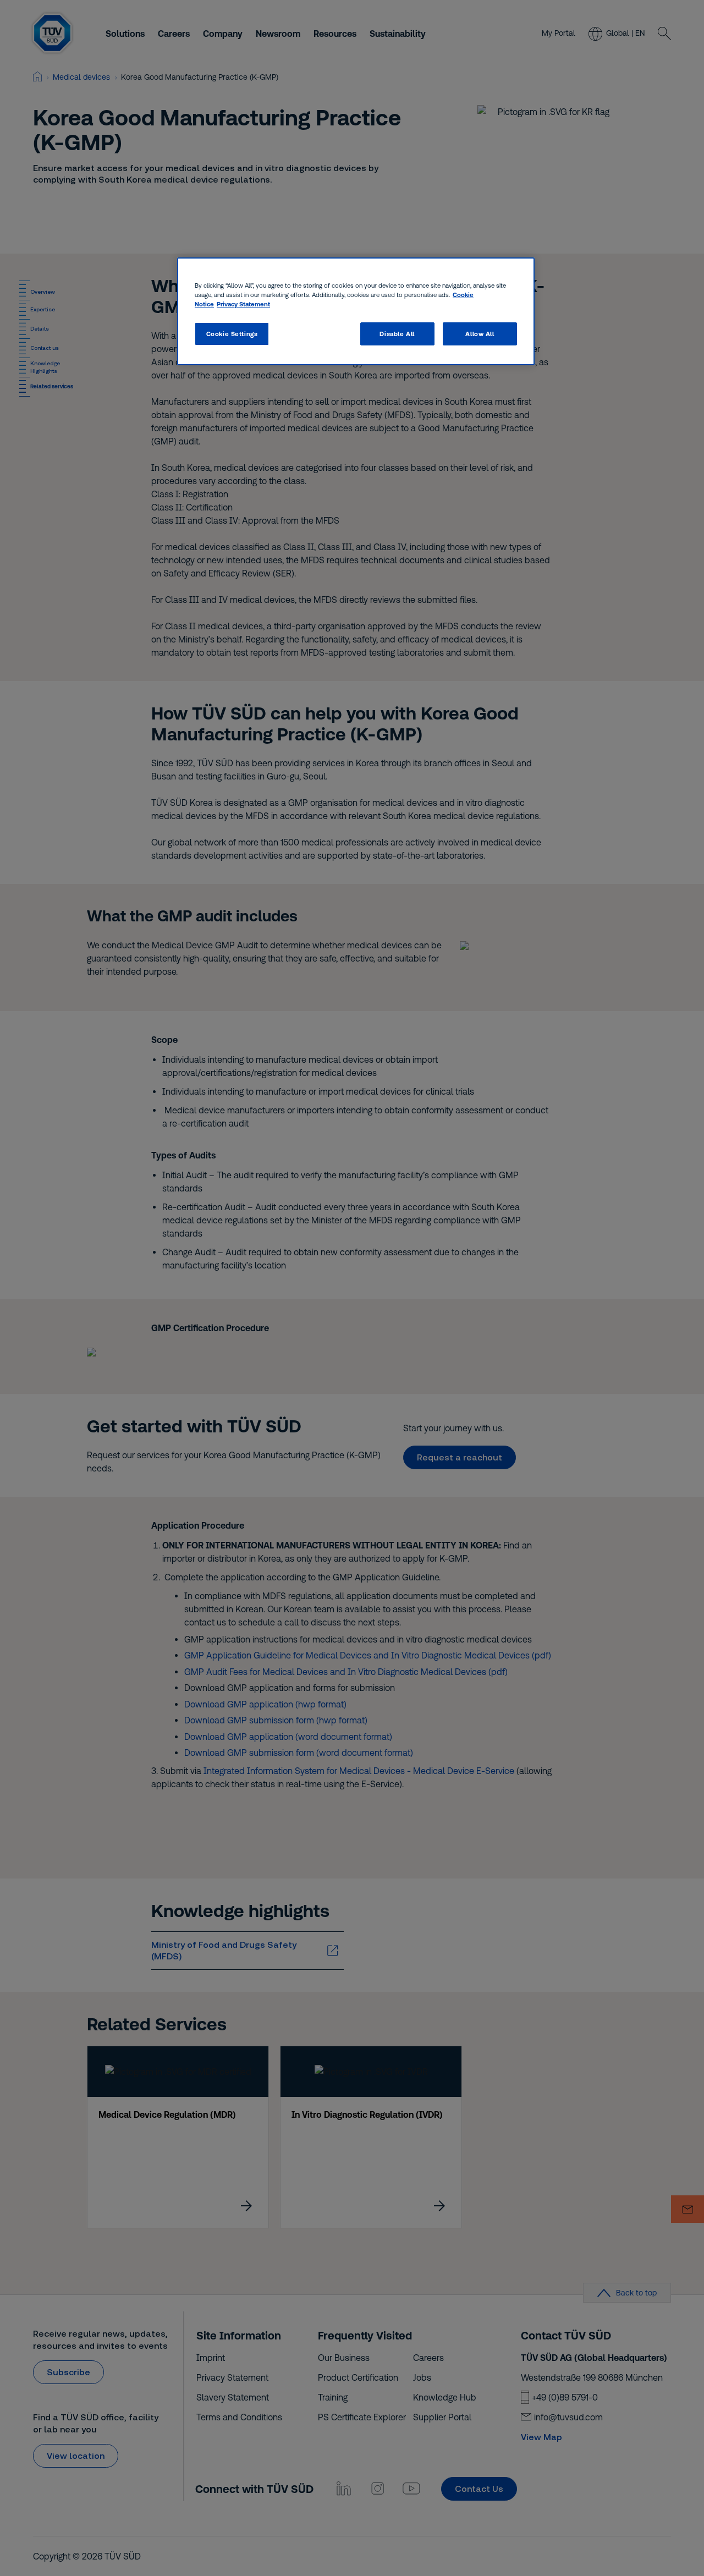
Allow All (480, 334)
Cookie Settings (232, 334)
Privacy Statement (243, 304)
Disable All (397, 334)
